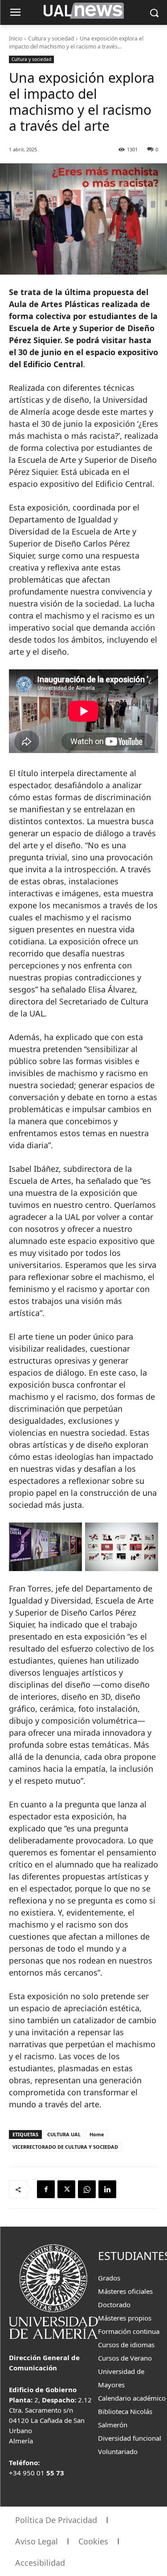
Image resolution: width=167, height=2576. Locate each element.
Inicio (16, 38)
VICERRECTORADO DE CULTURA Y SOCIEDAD (65, 2147)
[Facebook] (46, 2189)
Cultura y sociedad (51, 38)
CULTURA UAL (64, 2134)
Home (97, 2134)
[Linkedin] (107, 2189)
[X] (66, 2189)
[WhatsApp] (87, 2189)
